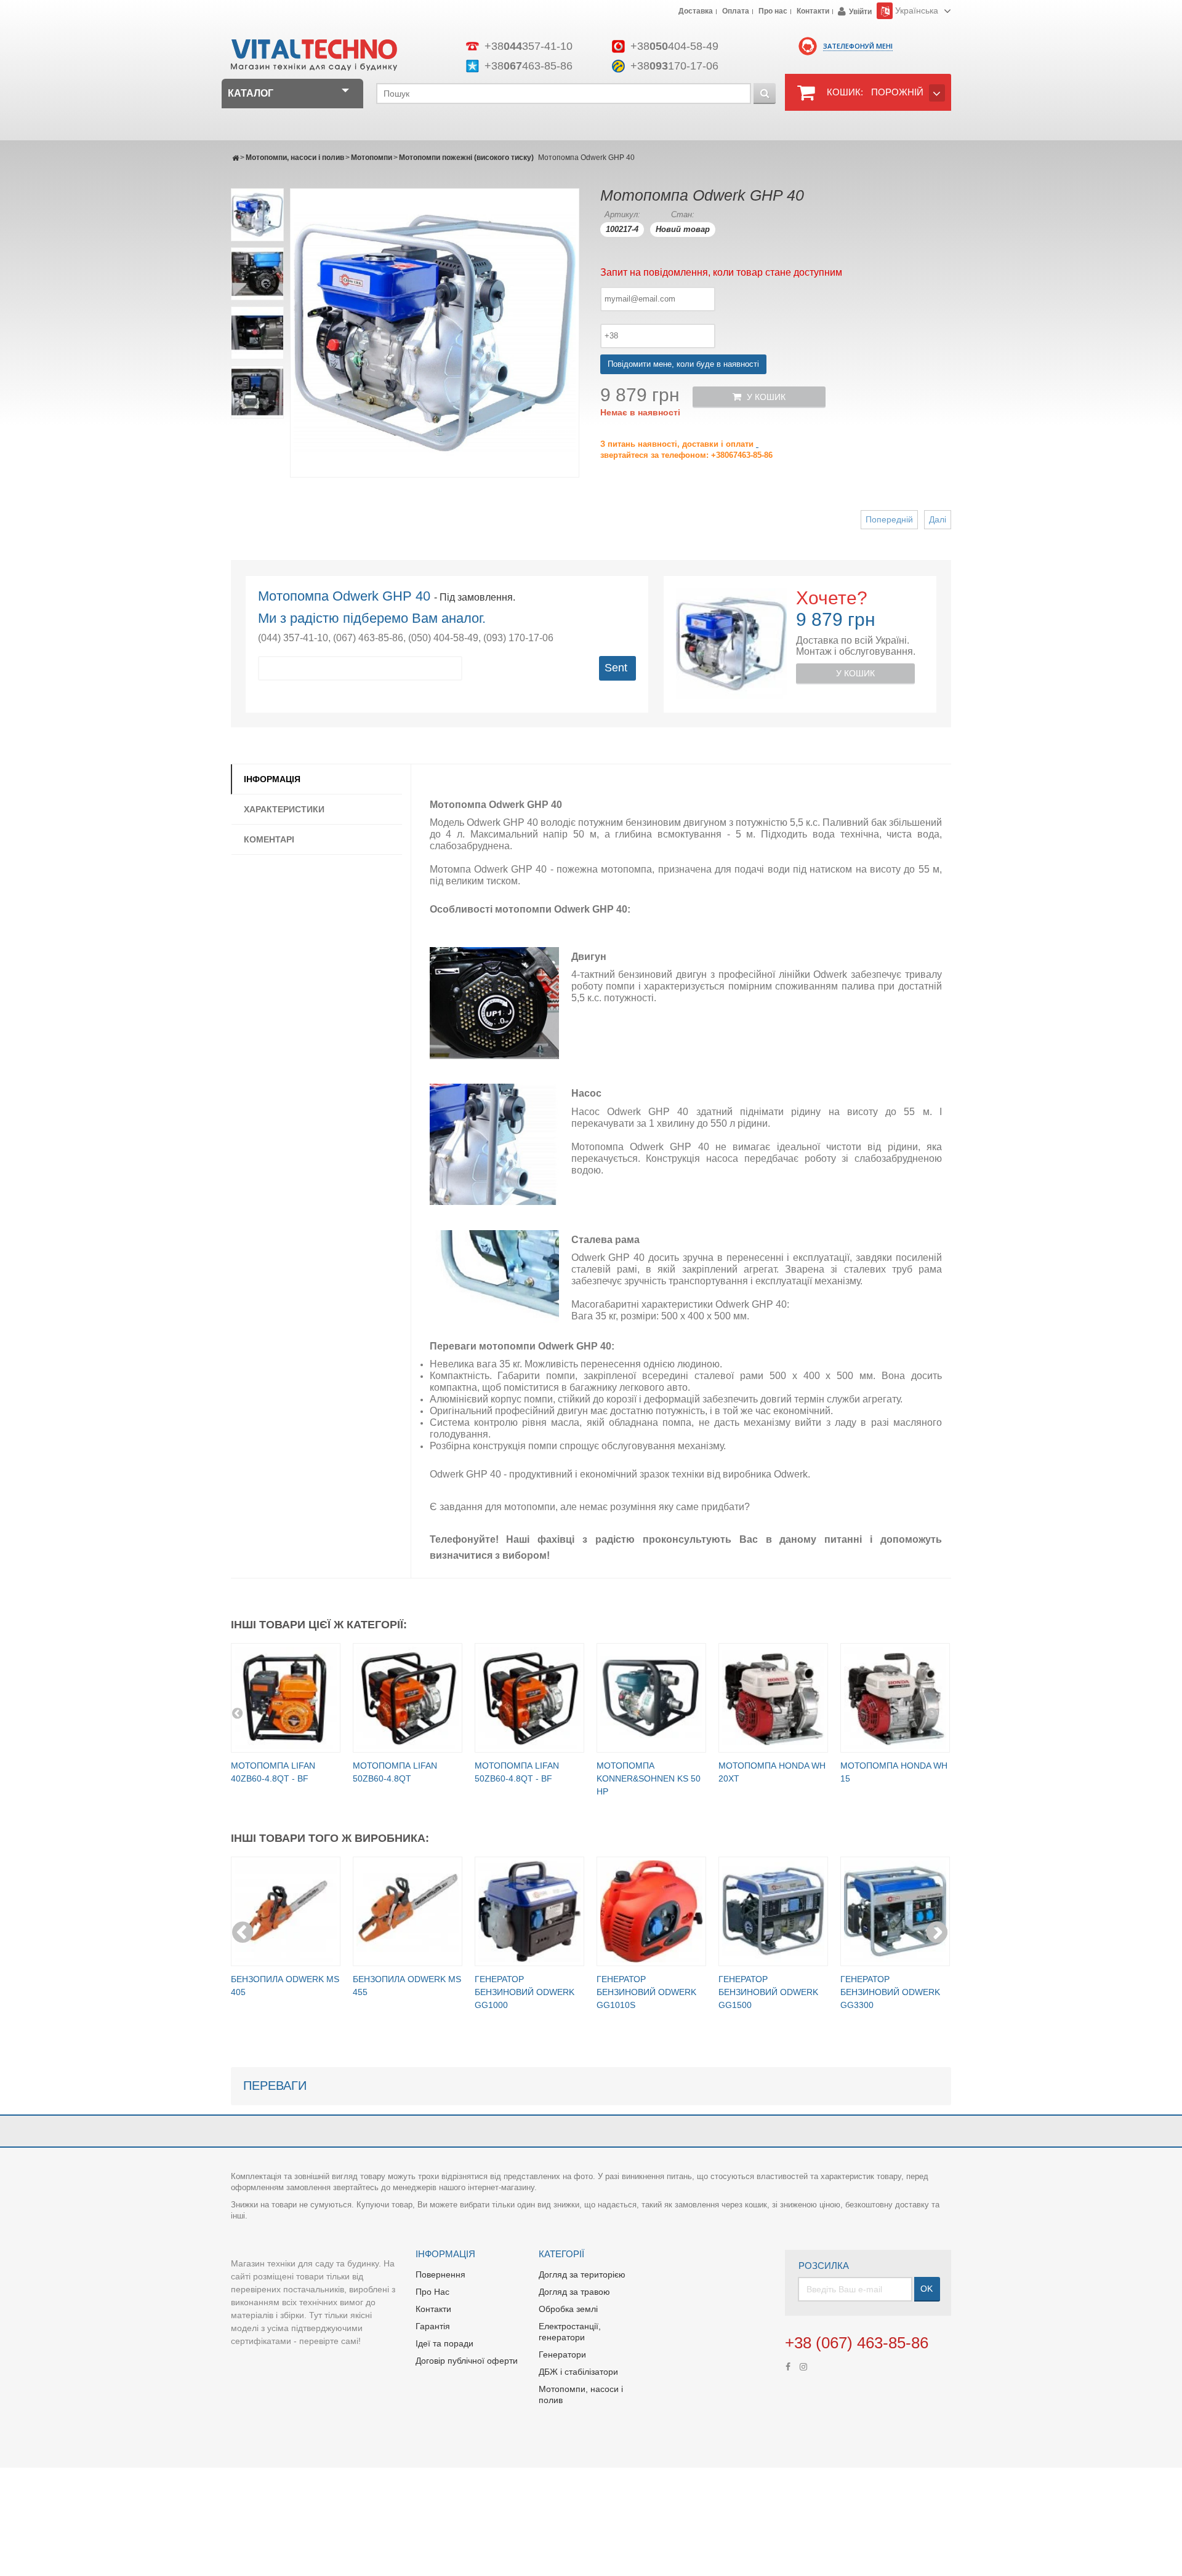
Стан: (683, 214)
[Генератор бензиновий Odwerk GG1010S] (651, 1911)
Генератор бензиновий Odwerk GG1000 (525, 1992)
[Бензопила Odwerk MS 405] (286, 1911)
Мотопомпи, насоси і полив (295, 158)
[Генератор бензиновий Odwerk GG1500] (773, 1911)
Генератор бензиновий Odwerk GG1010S (646, 1992)
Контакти (813, 12)
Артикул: (622, 214)
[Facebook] (788, 2366)
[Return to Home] (235, 158)
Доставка (696, 12)
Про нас (773, 12)
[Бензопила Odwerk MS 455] (408, 1911)
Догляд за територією (582, 2274)
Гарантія (433, 2326)
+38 (529, 46)
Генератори (562, 2354)
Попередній (889, 519)
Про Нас (432, 2292)
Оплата (736, 12)
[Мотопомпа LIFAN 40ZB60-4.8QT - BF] (286, 1698)
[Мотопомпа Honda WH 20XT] (773, 1698)
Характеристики (284, 809)
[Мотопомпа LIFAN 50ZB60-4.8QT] (408, 1698)
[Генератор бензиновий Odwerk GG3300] (895, 1911)
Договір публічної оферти (467, 2361)
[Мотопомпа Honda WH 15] (895, 1698)
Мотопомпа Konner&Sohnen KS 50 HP (649, 1778)
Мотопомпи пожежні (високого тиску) (466, 158)
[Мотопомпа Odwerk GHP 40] (257, 215)
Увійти (860, 12)
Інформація (272, 779)
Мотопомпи (372, 158)
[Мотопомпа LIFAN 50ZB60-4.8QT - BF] (529, 1698)
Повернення (440, 2274)
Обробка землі (568, 2309)
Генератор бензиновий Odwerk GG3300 (890, 1992)
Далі (938, 519)
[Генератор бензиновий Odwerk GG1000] (529, 1911)
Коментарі (269, 839)
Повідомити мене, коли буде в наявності (683, 364)
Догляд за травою (574, 2292)
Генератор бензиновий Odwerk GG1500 (768, 1992)
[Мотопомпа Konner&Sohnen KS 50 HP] (651, 1698)
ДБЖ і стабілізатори (578, 2372)
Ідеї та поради (444, 2343)
